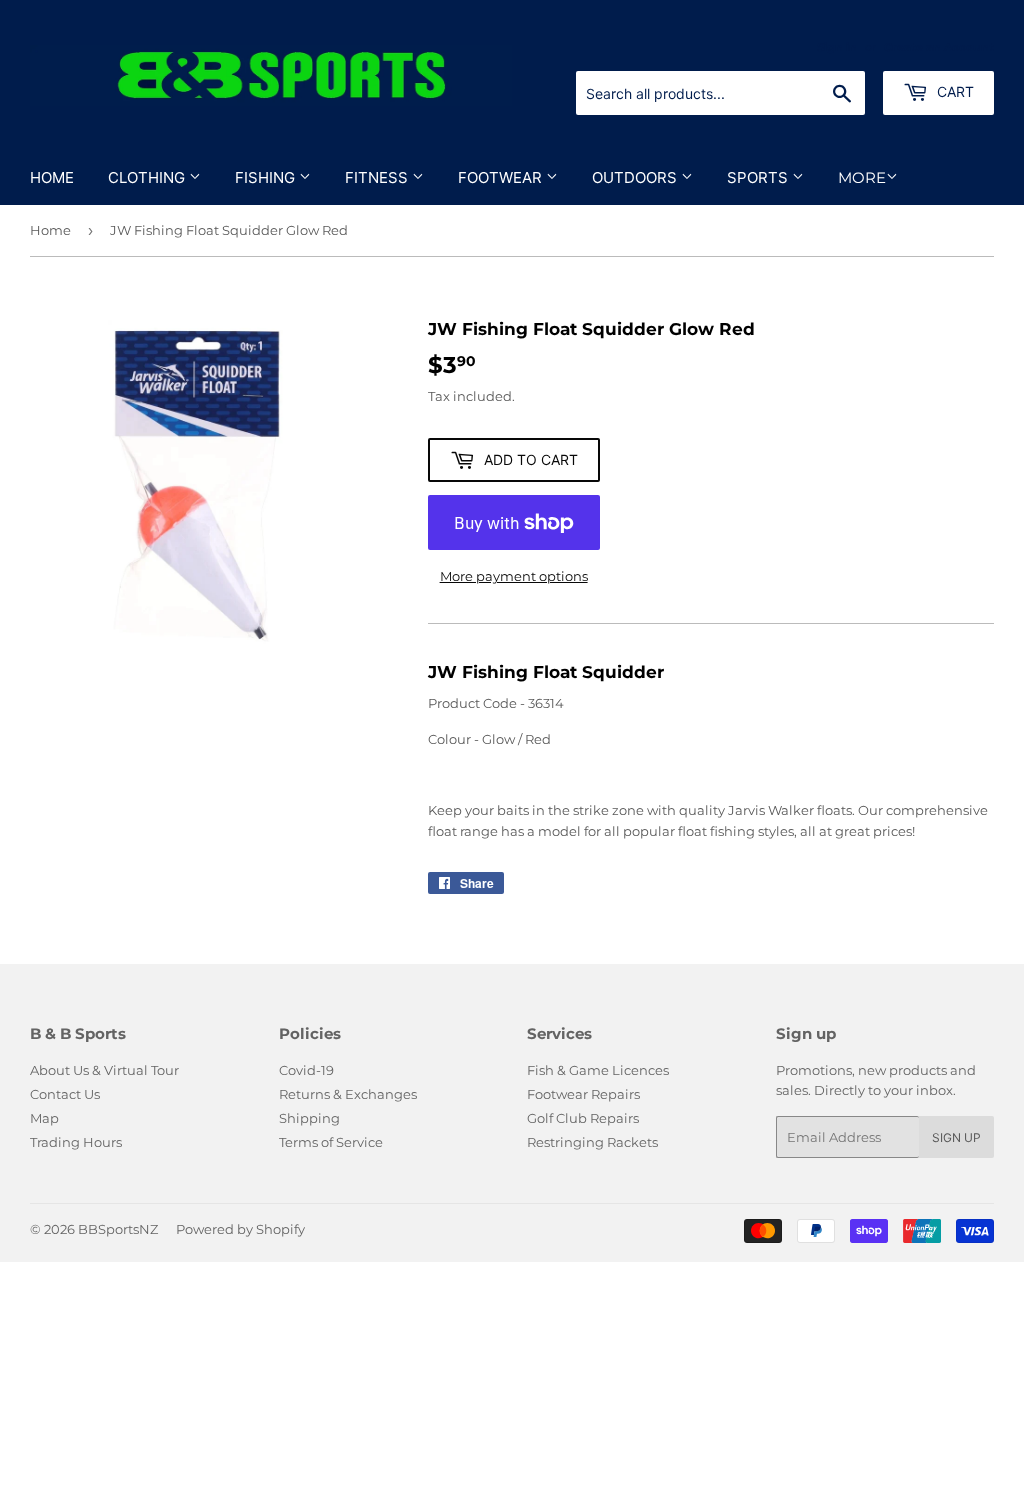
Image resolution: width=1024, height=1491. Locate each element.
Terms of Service (331, 1142)
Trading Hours (76, 1142)
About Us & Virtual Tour (104, 1070)
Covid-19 (306, 1070)
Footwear (502, 177)
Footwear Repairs (583, 1094)
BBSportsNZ (118, 1229)
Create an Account (939, 47)
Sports (759, 177)
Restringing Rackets (592, 1142)
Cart (953, 91)
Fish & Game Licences (598, 1070)
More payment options (514, 576)
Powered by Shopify (240, 1229)
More (862, 177)
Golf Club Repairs (583, 1118)
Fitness (378, 177)
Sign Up (956, 1137)
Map (44, 1118)
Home (52, 177)
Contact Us (65, 1094)
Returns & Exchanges (348, 1094)
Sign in (837, 47)
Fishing (267, 177)
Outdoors (636, 177)
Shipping (309, 1118)
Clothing (148, 177)
